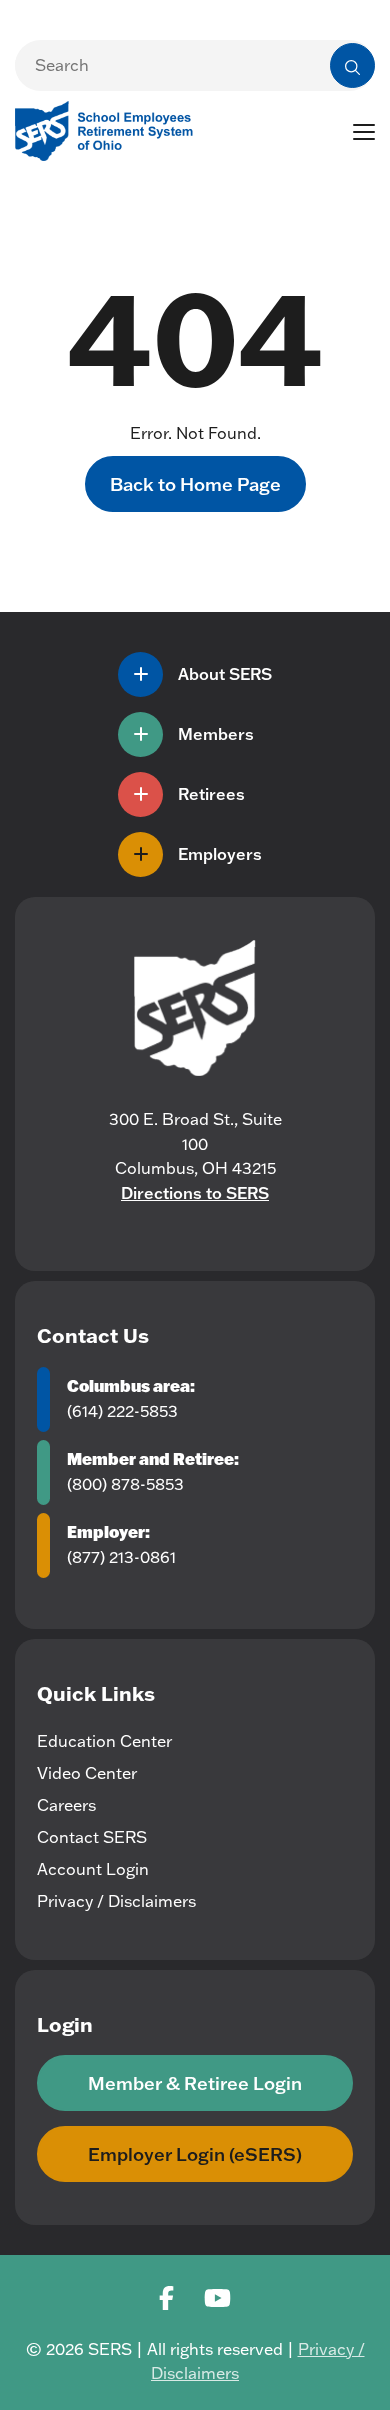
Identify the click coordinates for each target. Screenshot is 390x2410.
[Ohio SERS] (110, 129)
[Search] (352, 65)
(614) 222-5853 (122, 1411)
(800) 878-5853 (125, 1484)
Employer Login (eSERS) (195, 2154)
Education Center (104, 1741)
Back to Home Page (195, 484)
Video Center (87, 1773)
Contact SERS (92, 1837)
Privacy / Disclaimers (116, 1901)
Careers (66, 1805)
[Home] (195, 1008)
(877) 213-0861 (121, 1557)
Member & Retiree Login (195, 2083)
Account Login (93, 1869)
